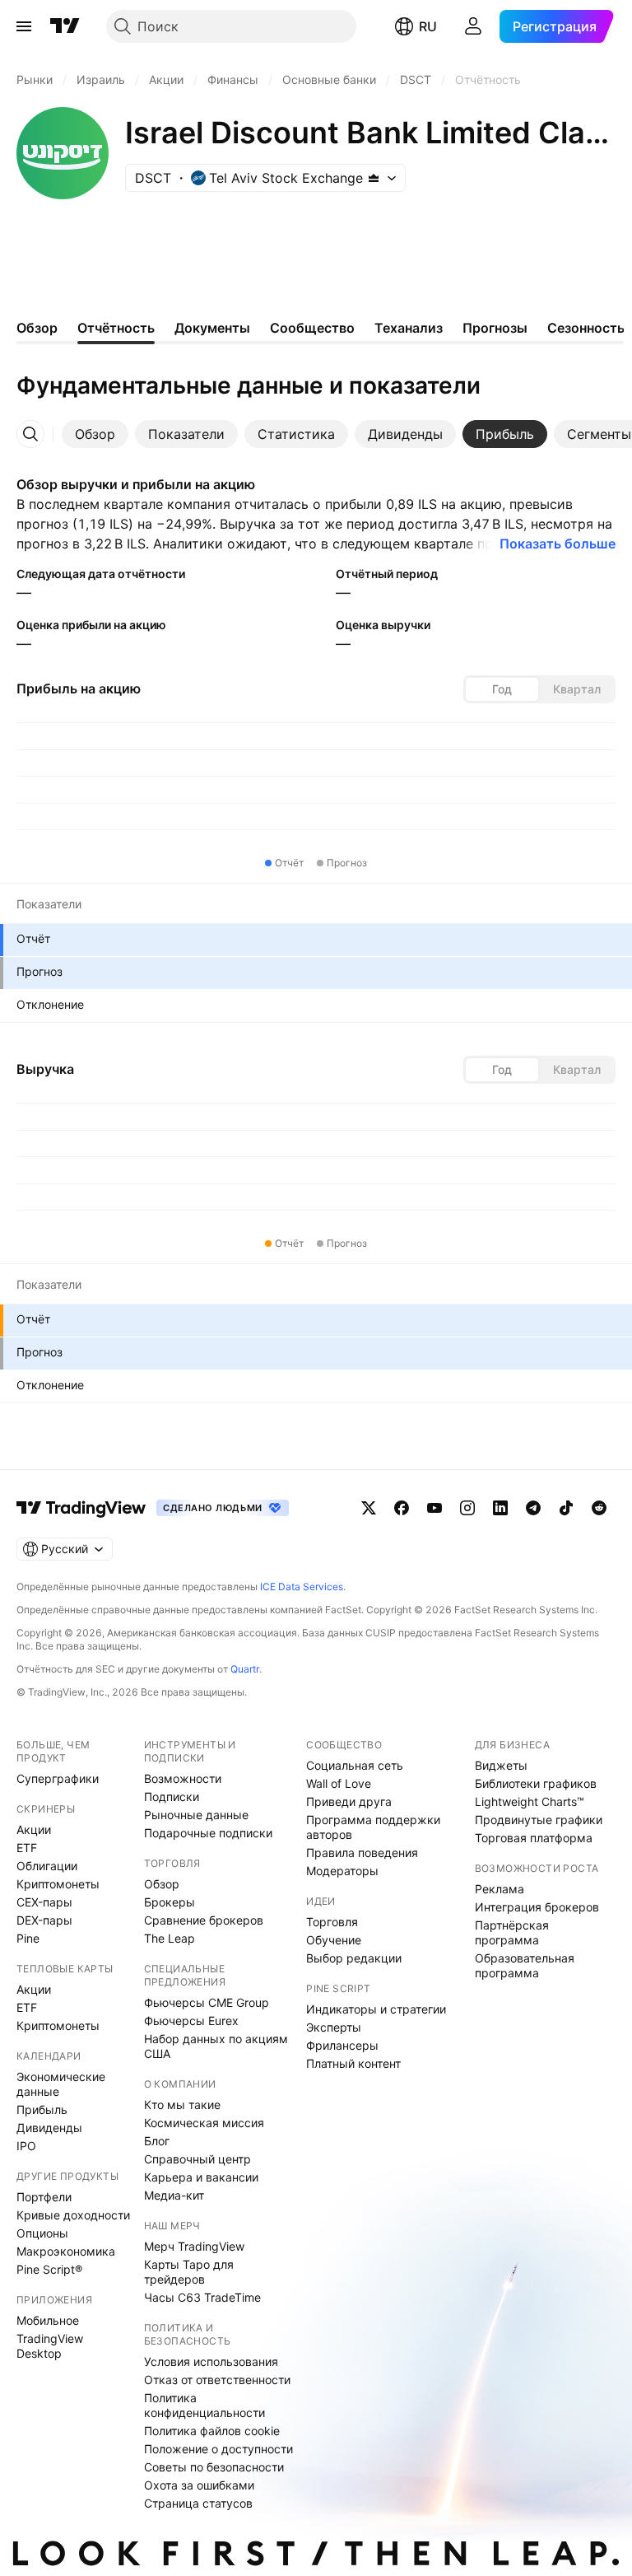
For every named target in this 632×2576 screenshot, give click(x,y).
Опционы (42, 2233)
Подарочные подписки (208, 1833)
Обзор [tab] (37, 328)
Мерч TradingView (194, 2246)
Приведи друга (349, 1801)
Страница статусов (198, 2503)
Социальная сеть (355, 1765)
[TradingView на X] (369, 1508)
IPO (26, 2146)
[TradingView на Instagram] (467, 1508)
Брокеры (170, 1902)
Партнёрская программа (512, 1932)
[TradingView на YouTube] (434, 1508)
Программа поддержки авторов (373, 1827)
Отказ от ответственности (217, 2380)
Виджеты (501, 1765)
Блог (157, 2141)
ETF (27, 1848)
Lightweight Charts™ (530, 1801)
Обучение (334, 1940)
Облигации (47, 1866)
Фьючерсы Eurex (191, 2021)
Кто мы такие (182, 2105)
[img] (374, 178)
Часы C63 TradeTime (202, 2297)
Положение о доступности (218, 2449)
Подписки (172, 1797)
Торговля (332, 1922)
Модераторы (342, 1871)
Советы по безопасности (214, 2467)
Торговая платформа (534, 1838)
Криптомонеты (58, 1884)
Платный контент (353, 2063)
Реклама (500, 1889)
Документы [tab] (212, 328)
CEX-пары (44, 1902)
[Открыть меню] (24, 26)
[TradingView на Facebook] (402, 1508)
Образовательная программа (525, 1965)
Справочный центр (197, 2159)
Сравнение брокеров (204, 1920)
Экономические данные (61, 2084)
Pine (28, 1938)
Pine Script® (49, 2269)
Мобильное (48, 2320)
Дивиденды (49, 2128)
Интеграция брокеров (537, 1907)
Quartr (245, 1669)
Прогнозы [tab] (495, 328)
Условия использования (211, 2361)
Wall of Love (339, 1783)
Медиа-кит (174, 2195)
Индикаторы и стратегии (376, 2009)
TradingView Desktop (50, 2346)
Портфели (44, 2197)
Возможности (183, 1778)
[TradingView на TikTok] (566, 1508)
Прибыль (42, 2109)
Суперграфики (58, 1778)
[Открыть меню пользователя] (473, 26)
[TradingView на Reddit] (599, 1508)
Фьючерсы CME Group (207, 2002)
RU (428, 26)
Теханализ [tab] (409, 328)
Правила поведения (362, 1853)
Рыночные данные (196, 1815)
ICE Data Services (302, 1587)
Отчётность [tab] (116, 328)
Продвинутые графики (539, 1820)
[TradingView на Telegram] (533, 1508)
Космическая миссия (204, 2123)
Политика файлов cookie (212, 2431)
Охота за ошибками (199, 2485)
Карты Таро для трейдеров (189, 2272)
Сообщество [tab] (312, 328)
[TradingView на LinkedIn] (500, 1508)
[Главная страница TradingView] (65, 26)
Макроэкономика (66, 2251)
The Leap (170, 1938)
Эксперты (334, 2027)
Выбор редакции (354, 1958)
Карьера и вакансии (201, 2177)
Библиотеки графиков (536, 1783)
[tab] (95, 434)
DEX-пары (44, 1920)
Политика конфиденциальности (204, 2405)
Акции (34, 1829)
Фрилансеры (342, 2045)
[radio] (502, 689)
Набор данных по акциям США (216, 2046)
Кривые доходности (73, 2215)
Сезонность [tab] (586, 328)
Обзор (162, 1884)
